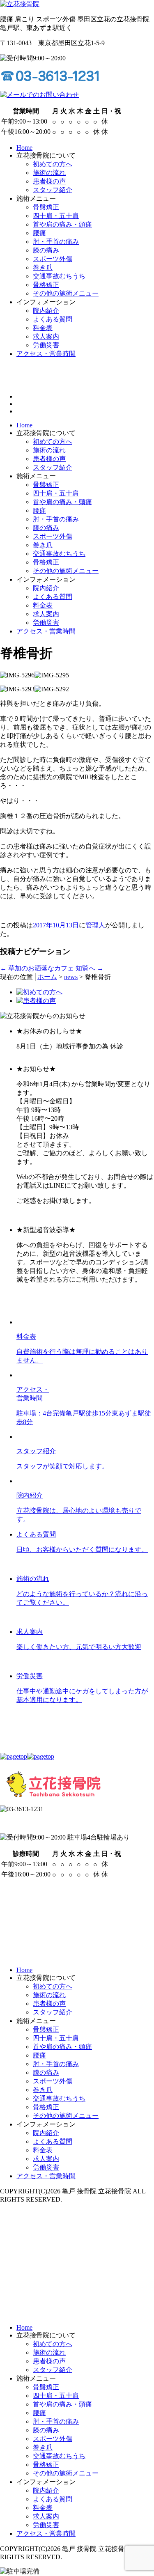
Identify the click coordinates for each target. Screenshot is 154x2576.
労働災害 (46, 623)
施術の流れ (49, 450)
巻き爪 (43, 545)
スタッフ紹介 (53, 467)
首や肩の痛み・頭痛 (62, 502)
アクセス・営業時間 (46, 631)
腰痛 (39, 510)
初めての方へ (53, 442)
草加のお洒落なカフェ (37, 968)
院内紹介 (46, 588)
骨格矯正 (46, 562)
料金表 (43, 605)
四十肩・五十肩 (56, 493)
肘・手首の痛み (56, 519)
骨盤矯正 (46, 485)
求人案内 (46, 614)
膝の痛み (46, 528)
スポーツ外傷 (53, 536)
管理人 (95, 925)
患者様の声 (49, 459)
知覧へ (90, 968)
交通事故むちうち (59, 554)
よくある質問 (53, 597)
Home (24, 425)
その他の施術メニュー (66, 571)
